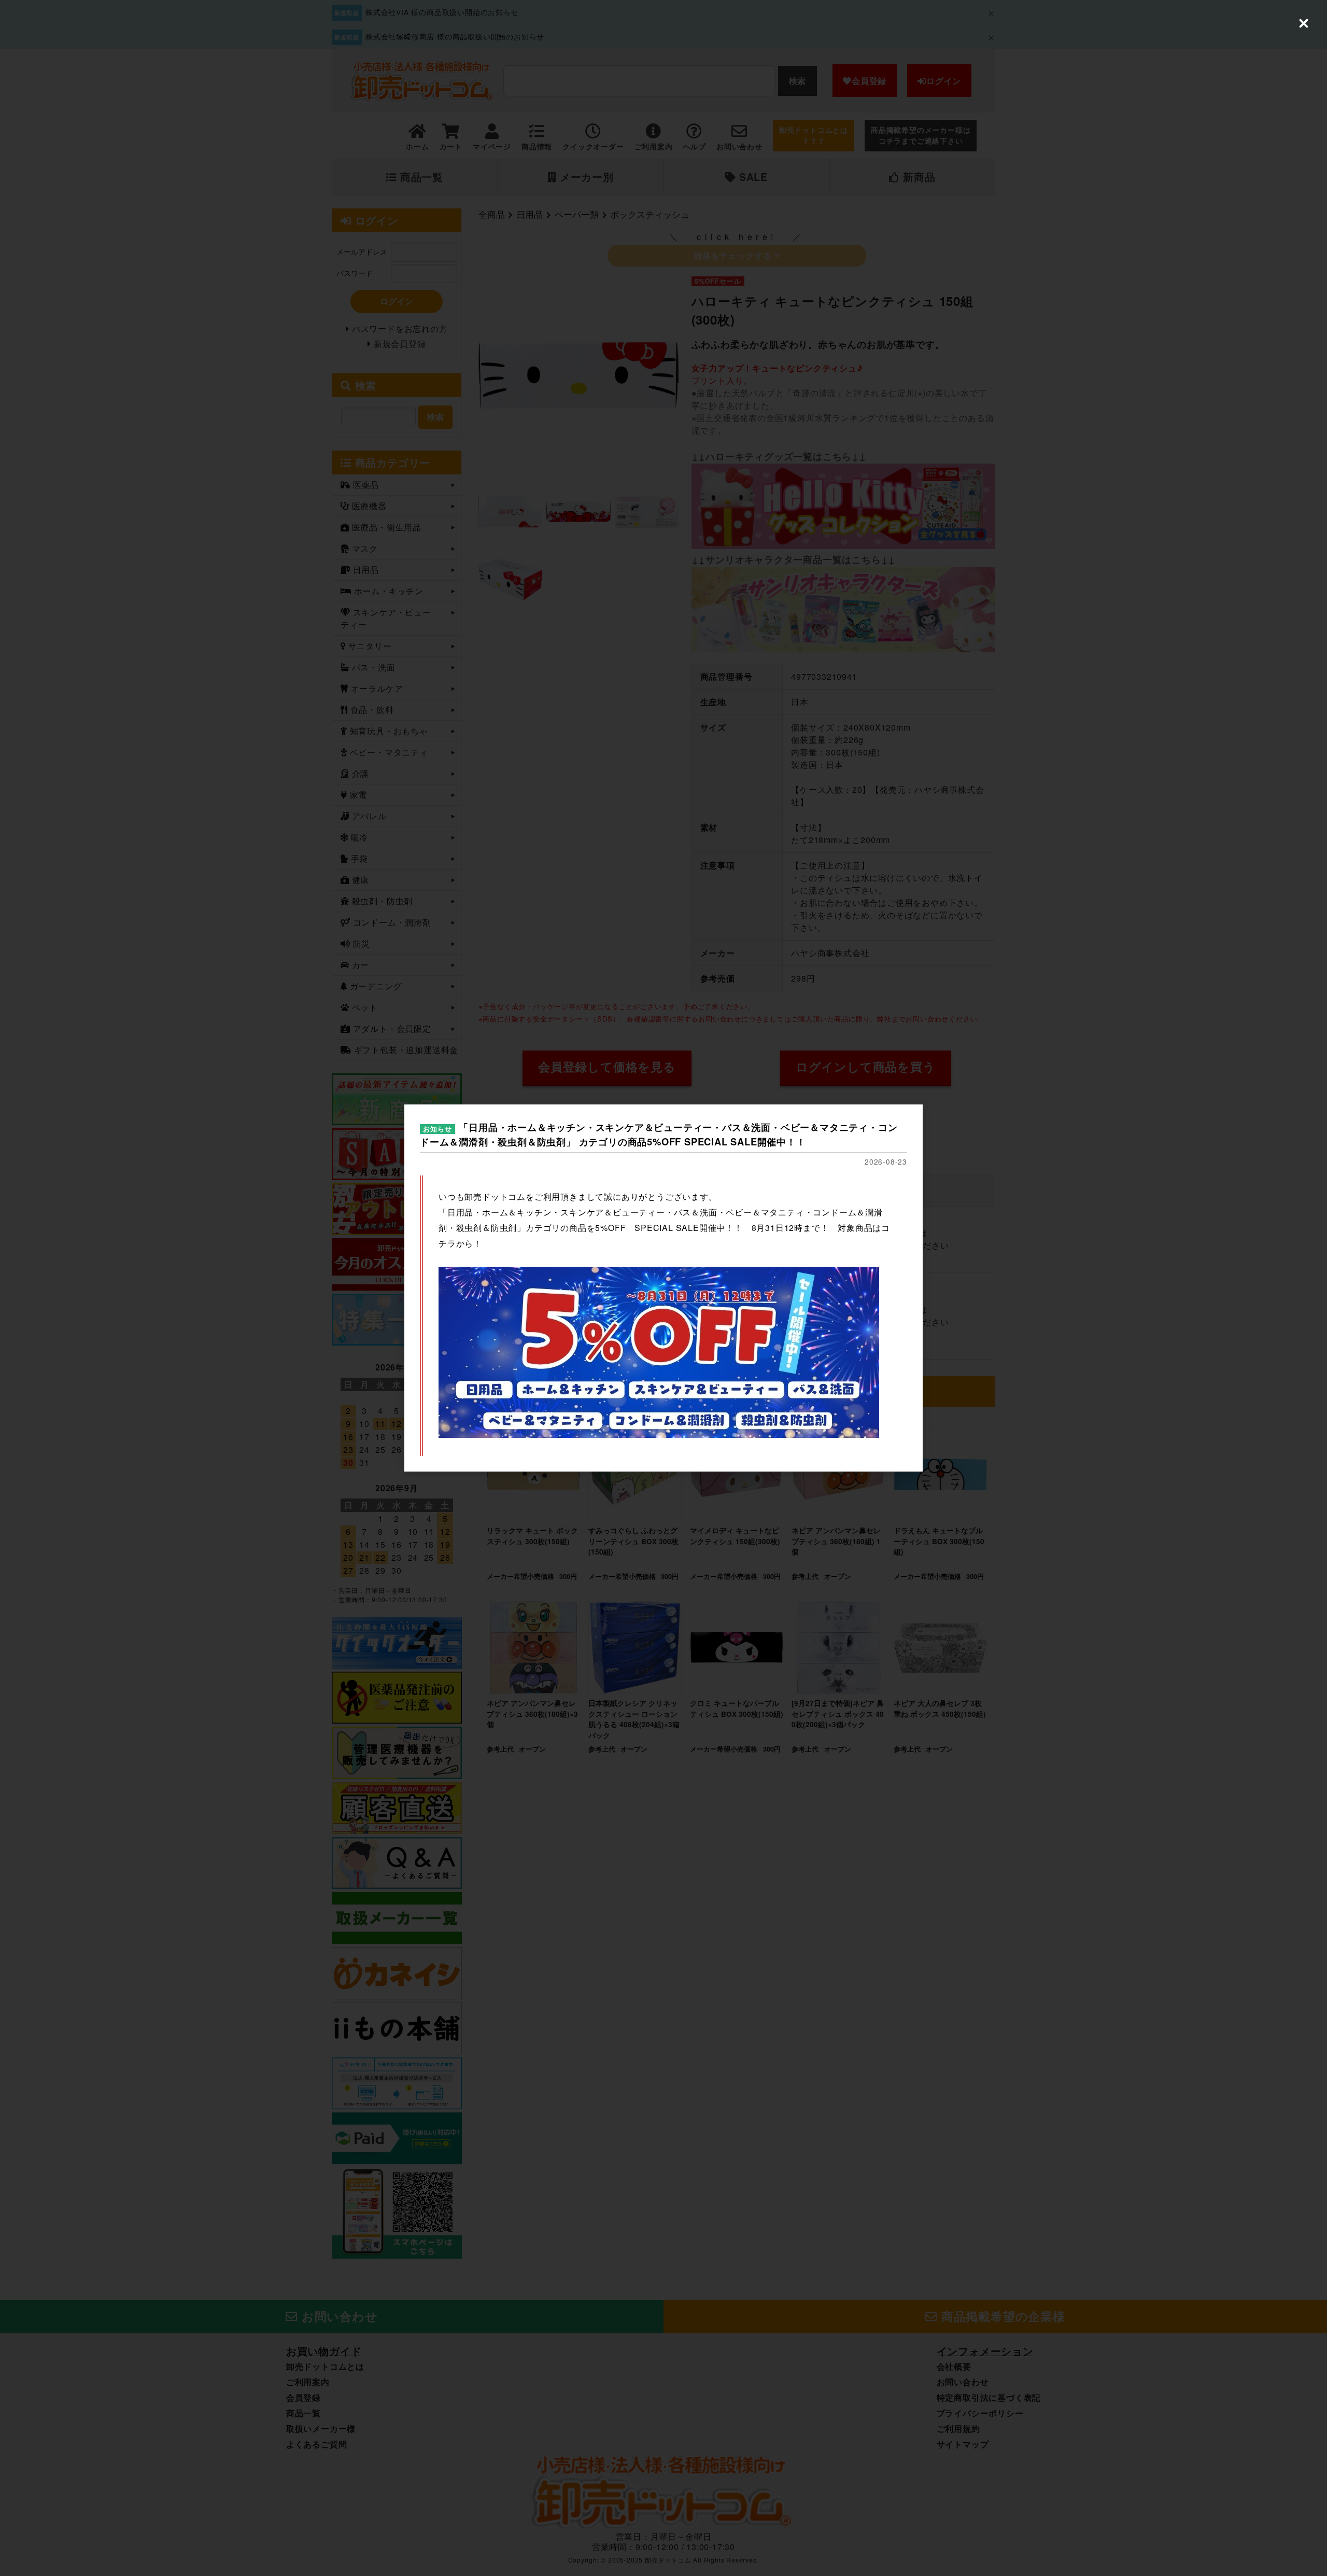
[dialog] (663, 1288)
